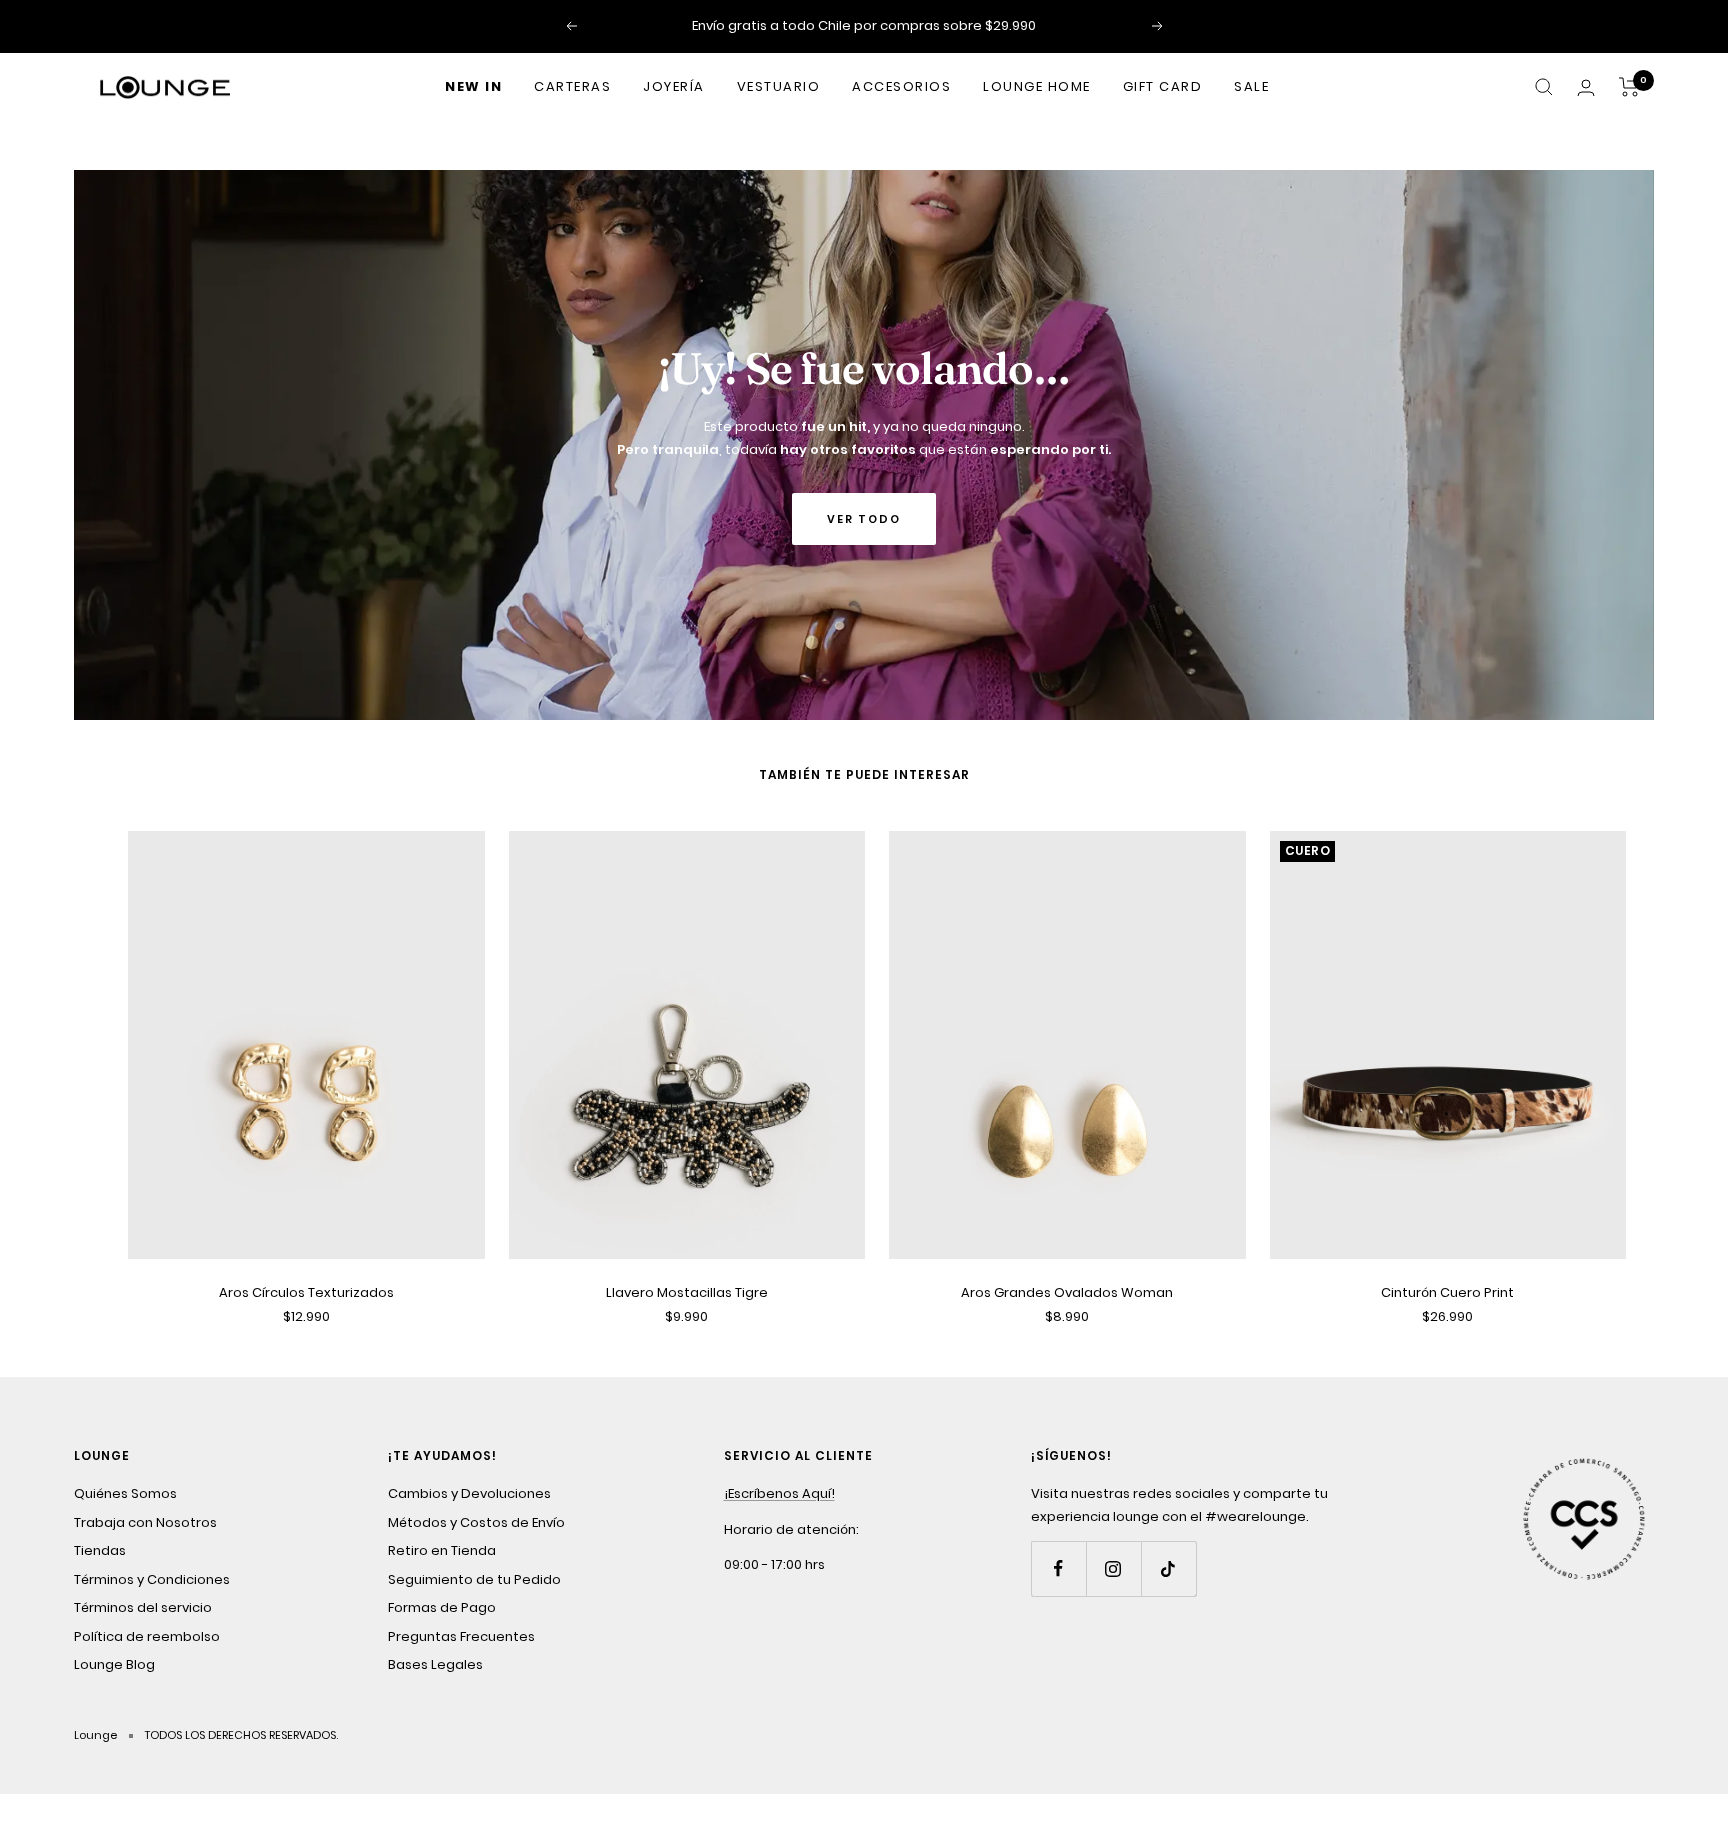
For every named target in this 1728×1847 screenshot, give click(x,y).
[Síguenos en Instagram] (1113, 1568)
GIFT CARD (1163, 86)
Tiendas (100, 1550)
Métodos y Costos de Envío (476, 1522)
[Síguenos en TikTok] (1168, 1568)
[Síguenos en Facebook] (1058, 1568)
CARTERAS (572, 86)
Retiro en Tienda (442, 1550)
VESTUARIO (779, 86)
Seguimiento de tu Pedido (474, 1579)
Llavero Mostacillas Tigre (687, 1292)
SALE (1251, 86)
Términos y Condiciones (152, 1579)
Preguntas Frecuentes (461, 1636)
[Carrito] (1629, 87)
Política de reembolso (147, 1636)
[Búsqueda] (1544, 87)
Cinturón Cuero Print (1447, 1292)
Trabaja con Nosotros (145, 1522)
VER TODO (864, 519)
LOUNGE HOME (1037, 86)
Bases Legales (435, 1664)
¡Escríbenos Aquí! (779, 1493)
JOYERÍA (674, 86)
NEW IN (473, 86)
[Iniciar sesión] (1586, 87)
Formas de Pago (442, 1607)
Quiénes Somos (125, 1493)
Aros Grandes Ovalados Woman (1067, 1292)
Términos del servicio (143, 1607)
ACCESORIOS (901, 86)
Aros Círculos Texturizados (306, 1292)
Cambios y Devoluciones (469, 1493)
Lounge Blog (114, 1664)
